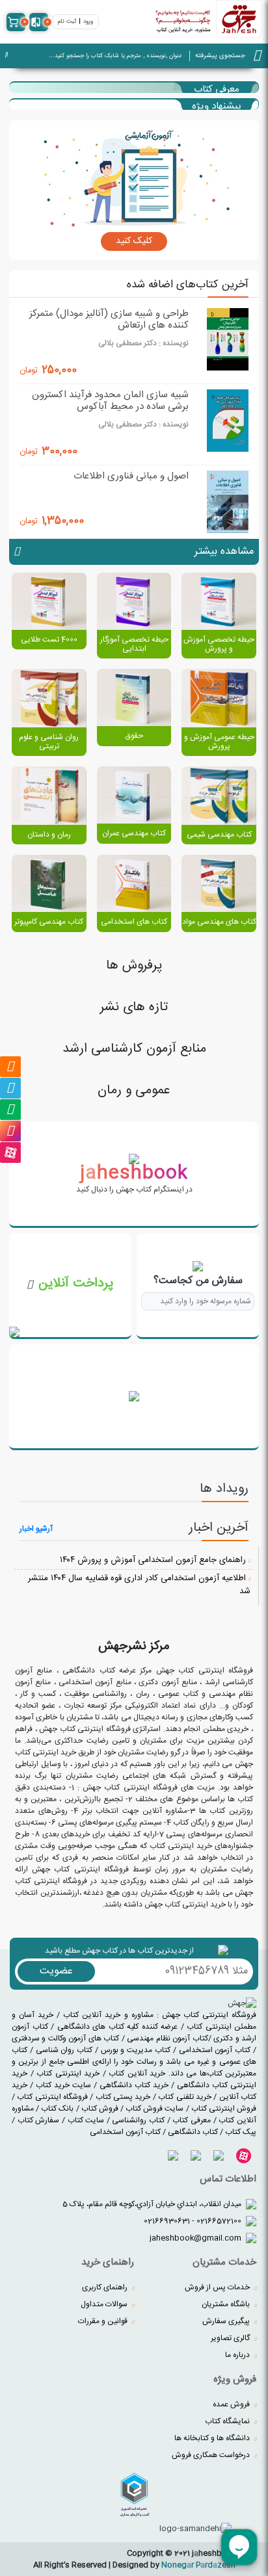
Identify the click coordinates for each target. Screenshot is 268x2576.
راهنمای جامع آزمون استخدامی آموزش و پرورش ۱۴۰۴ (154, 1560)
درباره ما (238, 2355)
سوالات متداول (105, 2304)
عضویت (56, 1971)
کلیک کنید (134, 241)
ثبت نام (67, 22)
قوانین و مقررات (104, 2321)
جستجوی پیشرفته (220, 56)
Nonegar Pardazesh (198, 2565)
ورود (88, 22)
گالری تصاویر (231, 2338)
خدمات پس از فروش (218, 2287)
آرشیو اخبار (36, 1529)
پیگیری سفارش (227, 2321)
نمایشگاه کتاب (228, 2421)
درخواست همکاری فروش (212, 2455)
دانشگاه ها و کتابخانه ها (213, 2438)
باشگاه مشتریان (227, 2304)
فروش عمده (232, 2404)
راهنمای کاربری (106, 2287)
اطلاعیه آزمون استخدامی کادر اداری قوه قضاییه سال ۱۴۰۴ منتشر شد (139, 1585)
